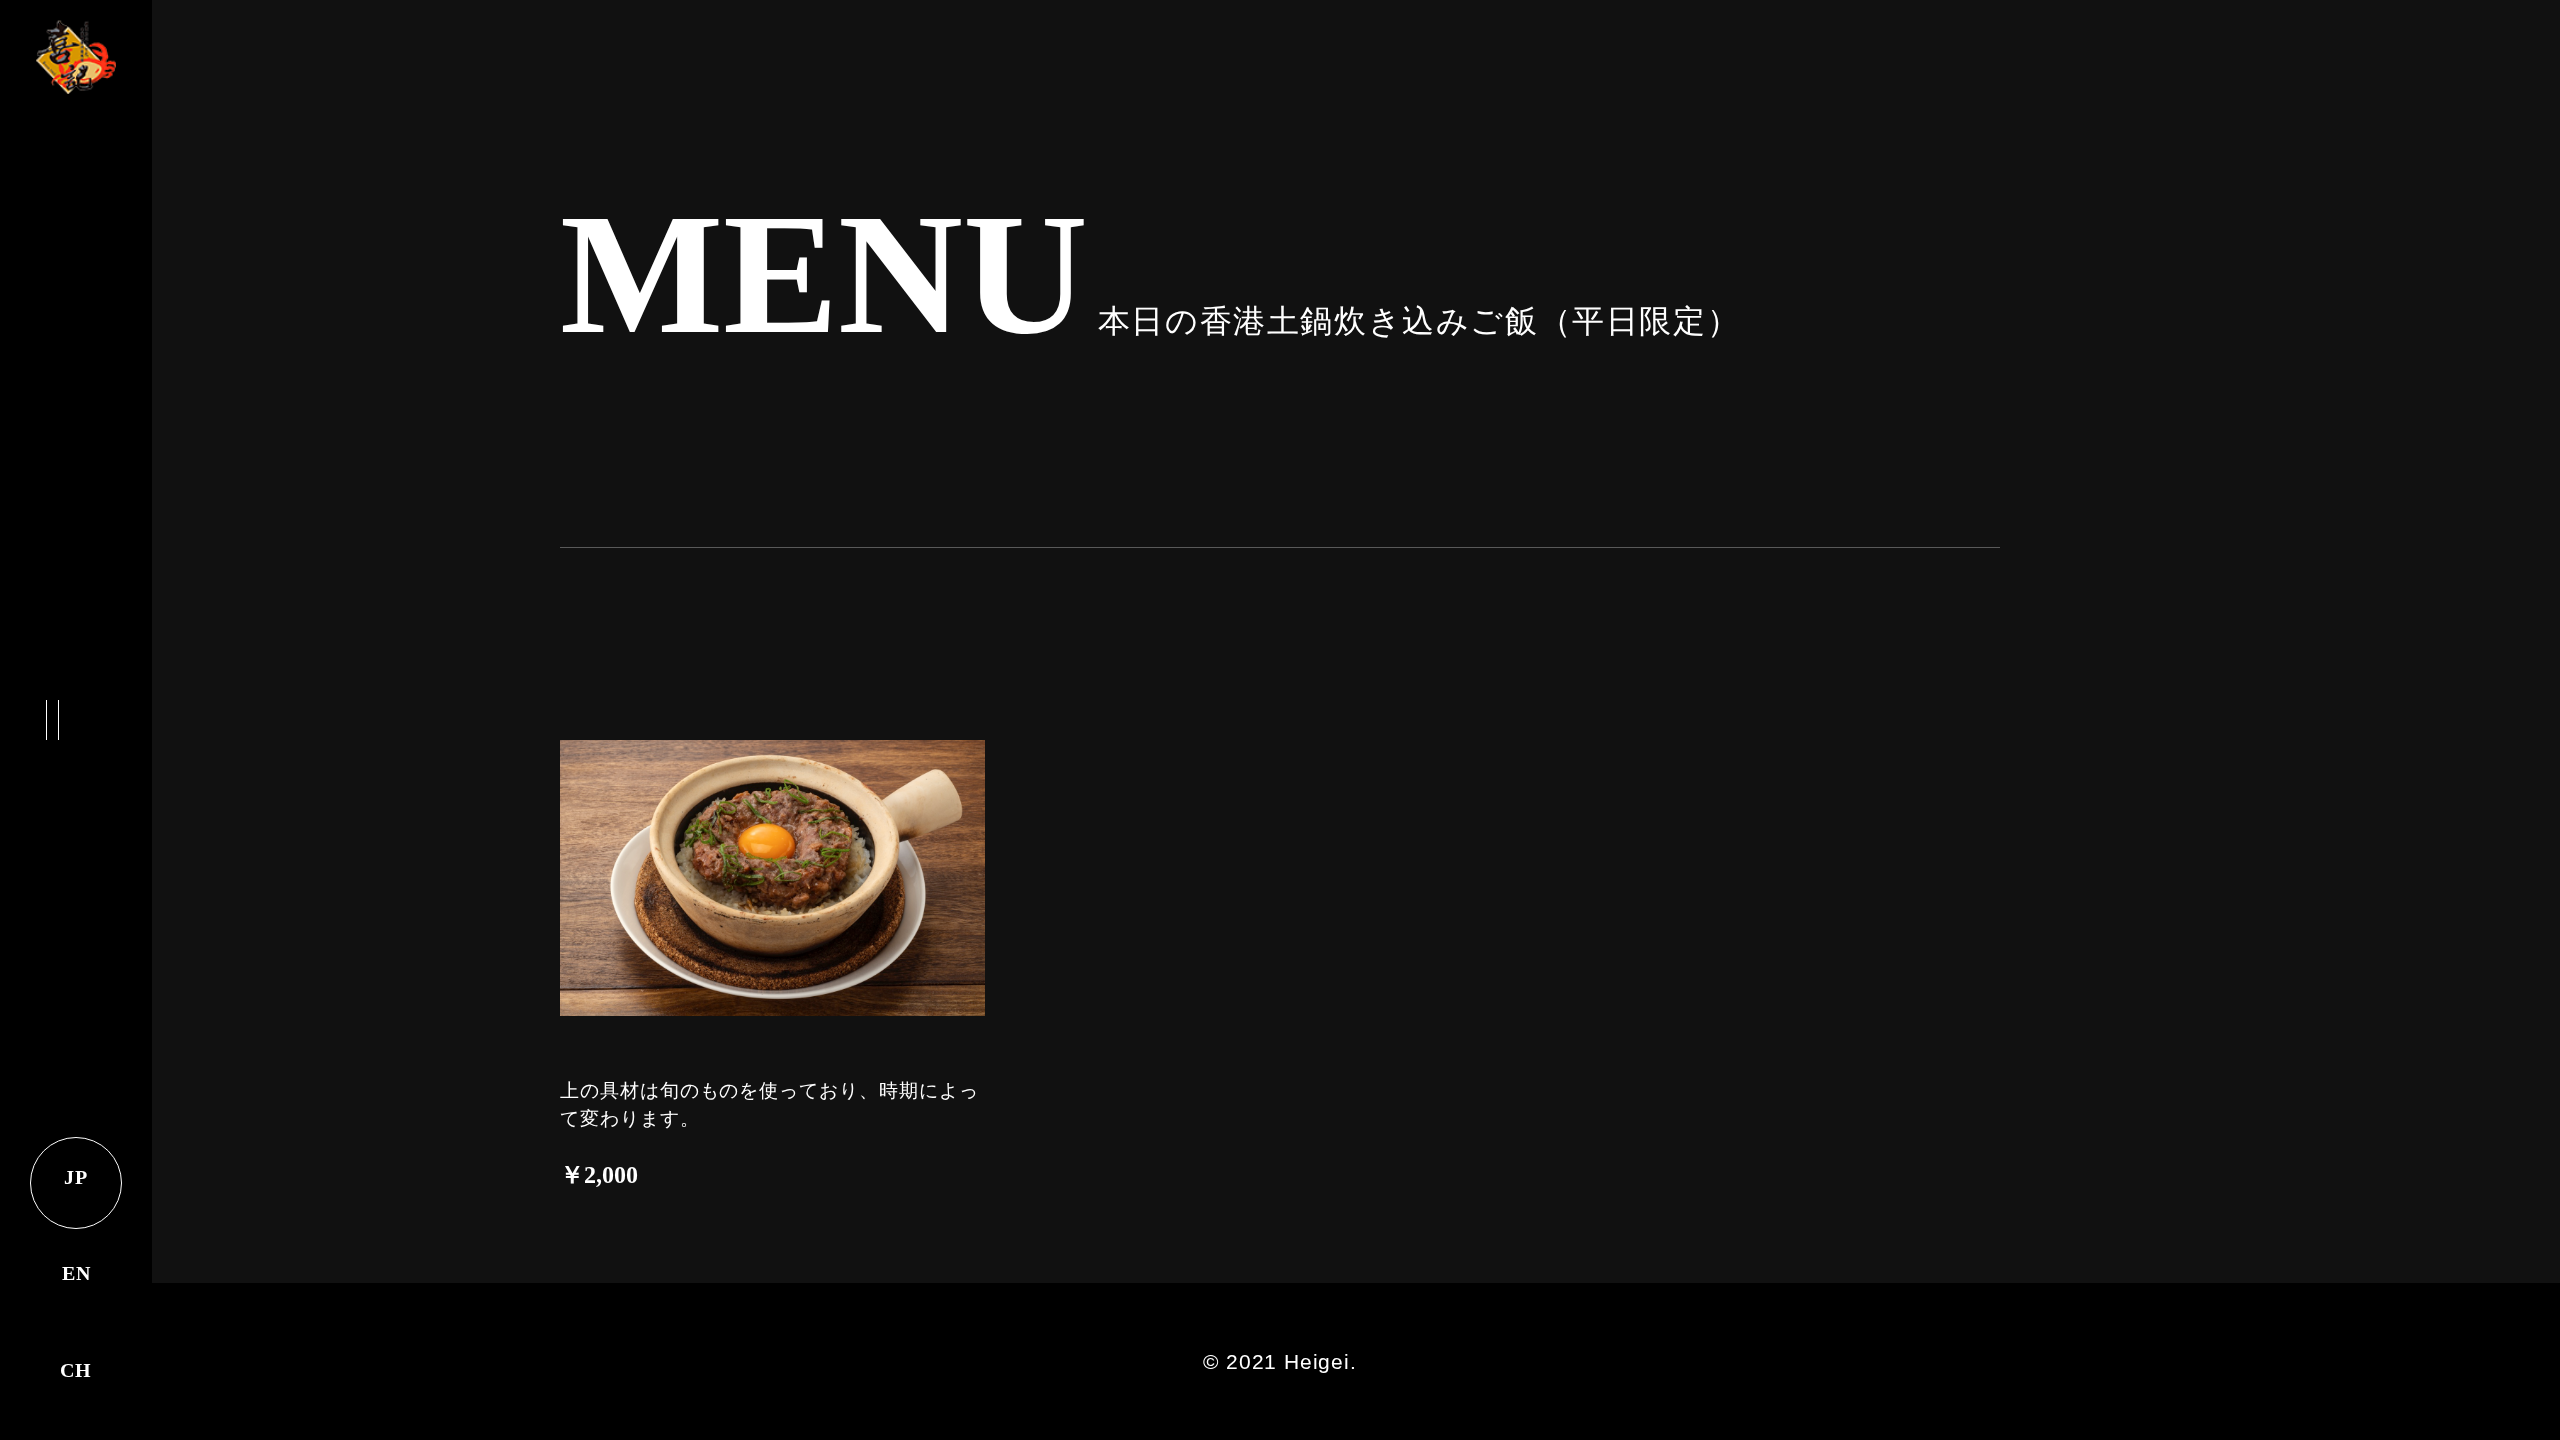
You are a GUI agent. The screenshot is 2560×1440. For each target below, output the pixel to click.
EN (76, 1273)
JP (76, 1177)
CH (76, 1370)
